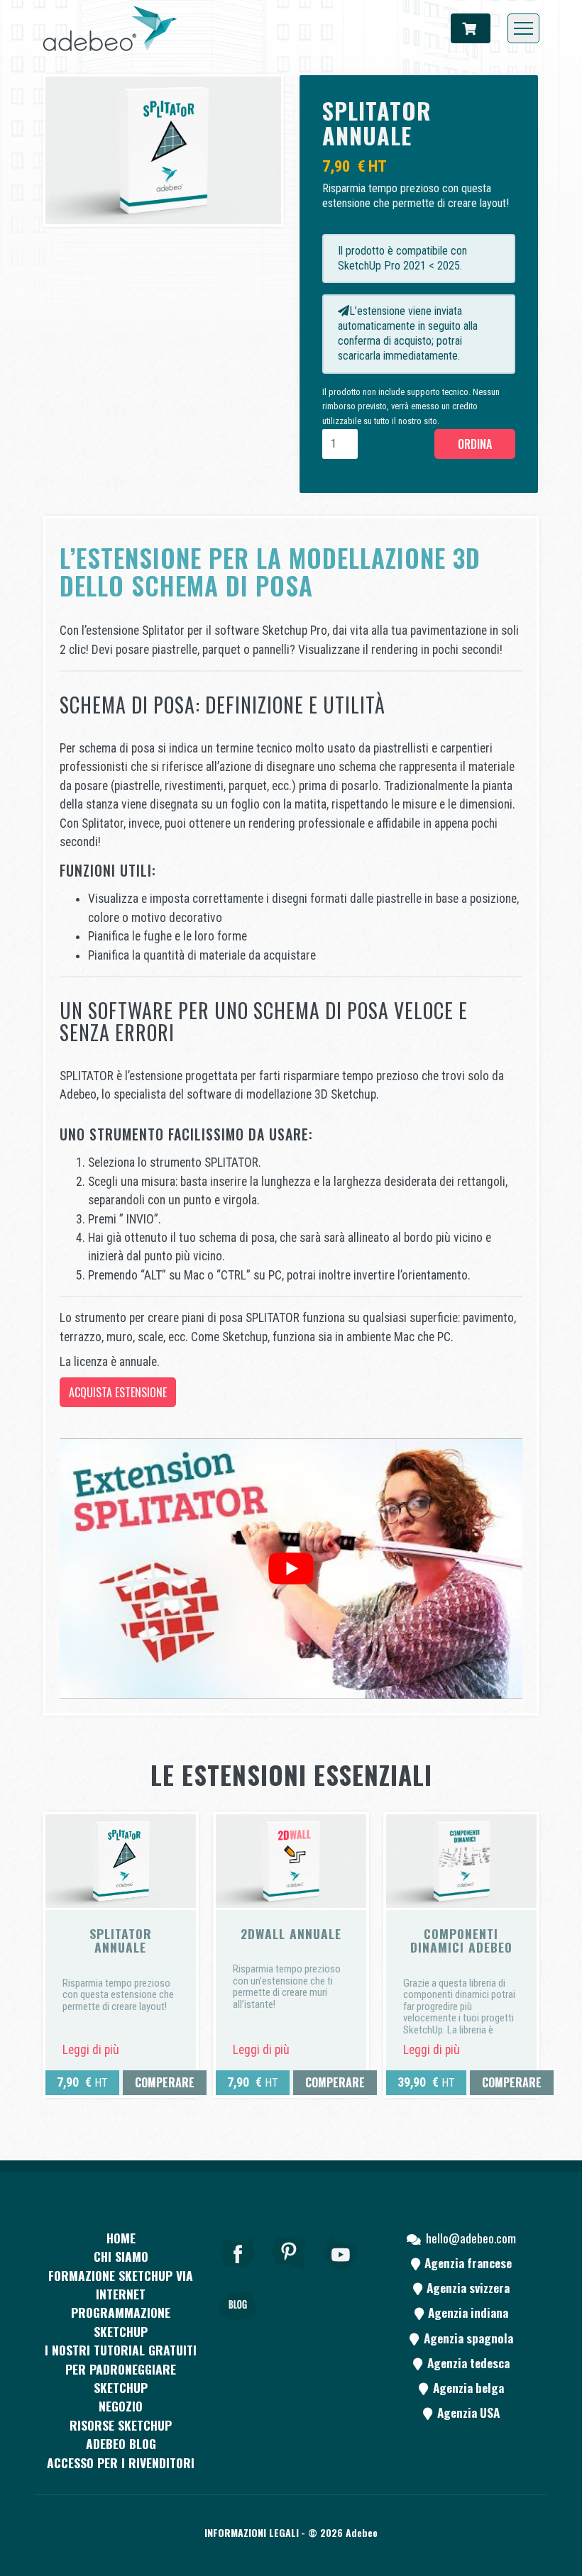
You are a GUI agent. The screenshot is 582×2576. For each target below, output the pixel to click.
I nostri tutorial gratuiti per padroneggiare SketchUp (121, 2369)
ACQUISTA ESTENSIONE (118, 1392)
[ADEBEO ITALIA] (110, 28)
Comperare (165, 2082)
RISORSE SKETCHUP (121, 2425)
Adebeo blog (121, 2443)
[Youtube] (341, 2272)
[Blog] (238, 2326)
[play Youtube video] (291, 1569)
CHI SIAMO (121, 2256)
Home (121, 2238)
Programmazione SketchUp (121, 2321)
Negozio (121, 2406)
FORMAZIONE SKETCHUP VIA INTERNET (121, 2284)
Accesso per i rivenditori (121, 2463)
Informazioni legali (252, 2532)
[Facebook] (238, 2272)
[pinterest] (290, 2272)
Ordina (475, 444)
